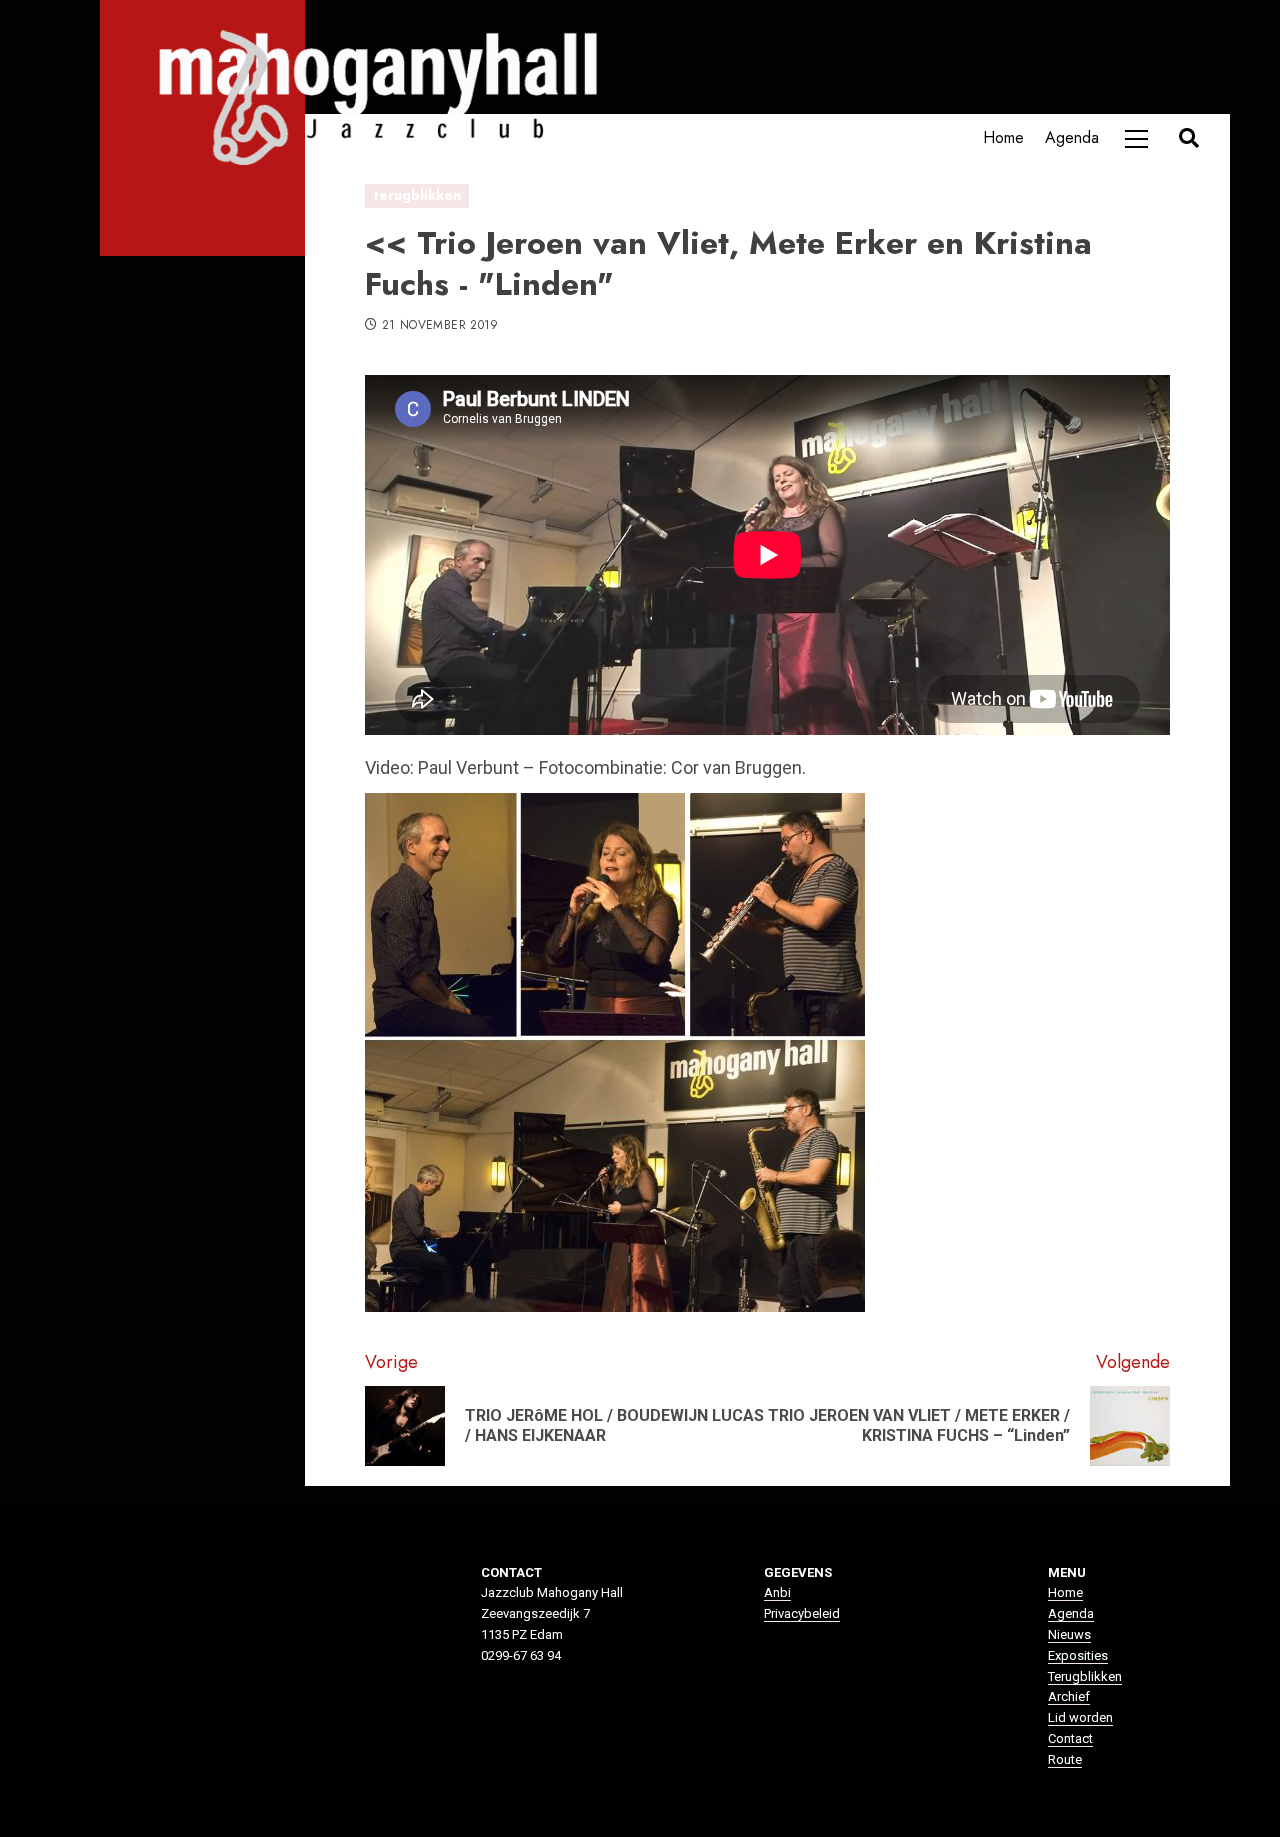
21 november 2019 (440, 326)
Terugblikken (1085, 1676)
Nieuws (1069, 1634)
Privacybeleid (802, 1613)
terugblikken (417, 195)
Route (1065, 1759)
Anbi (777, 1592)
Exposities (1078, 1655)
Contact (1070, 1738)
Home (1003, 137)
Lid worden (1080, 1717)
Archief (1069, 1696)
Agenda (1072, 137)
